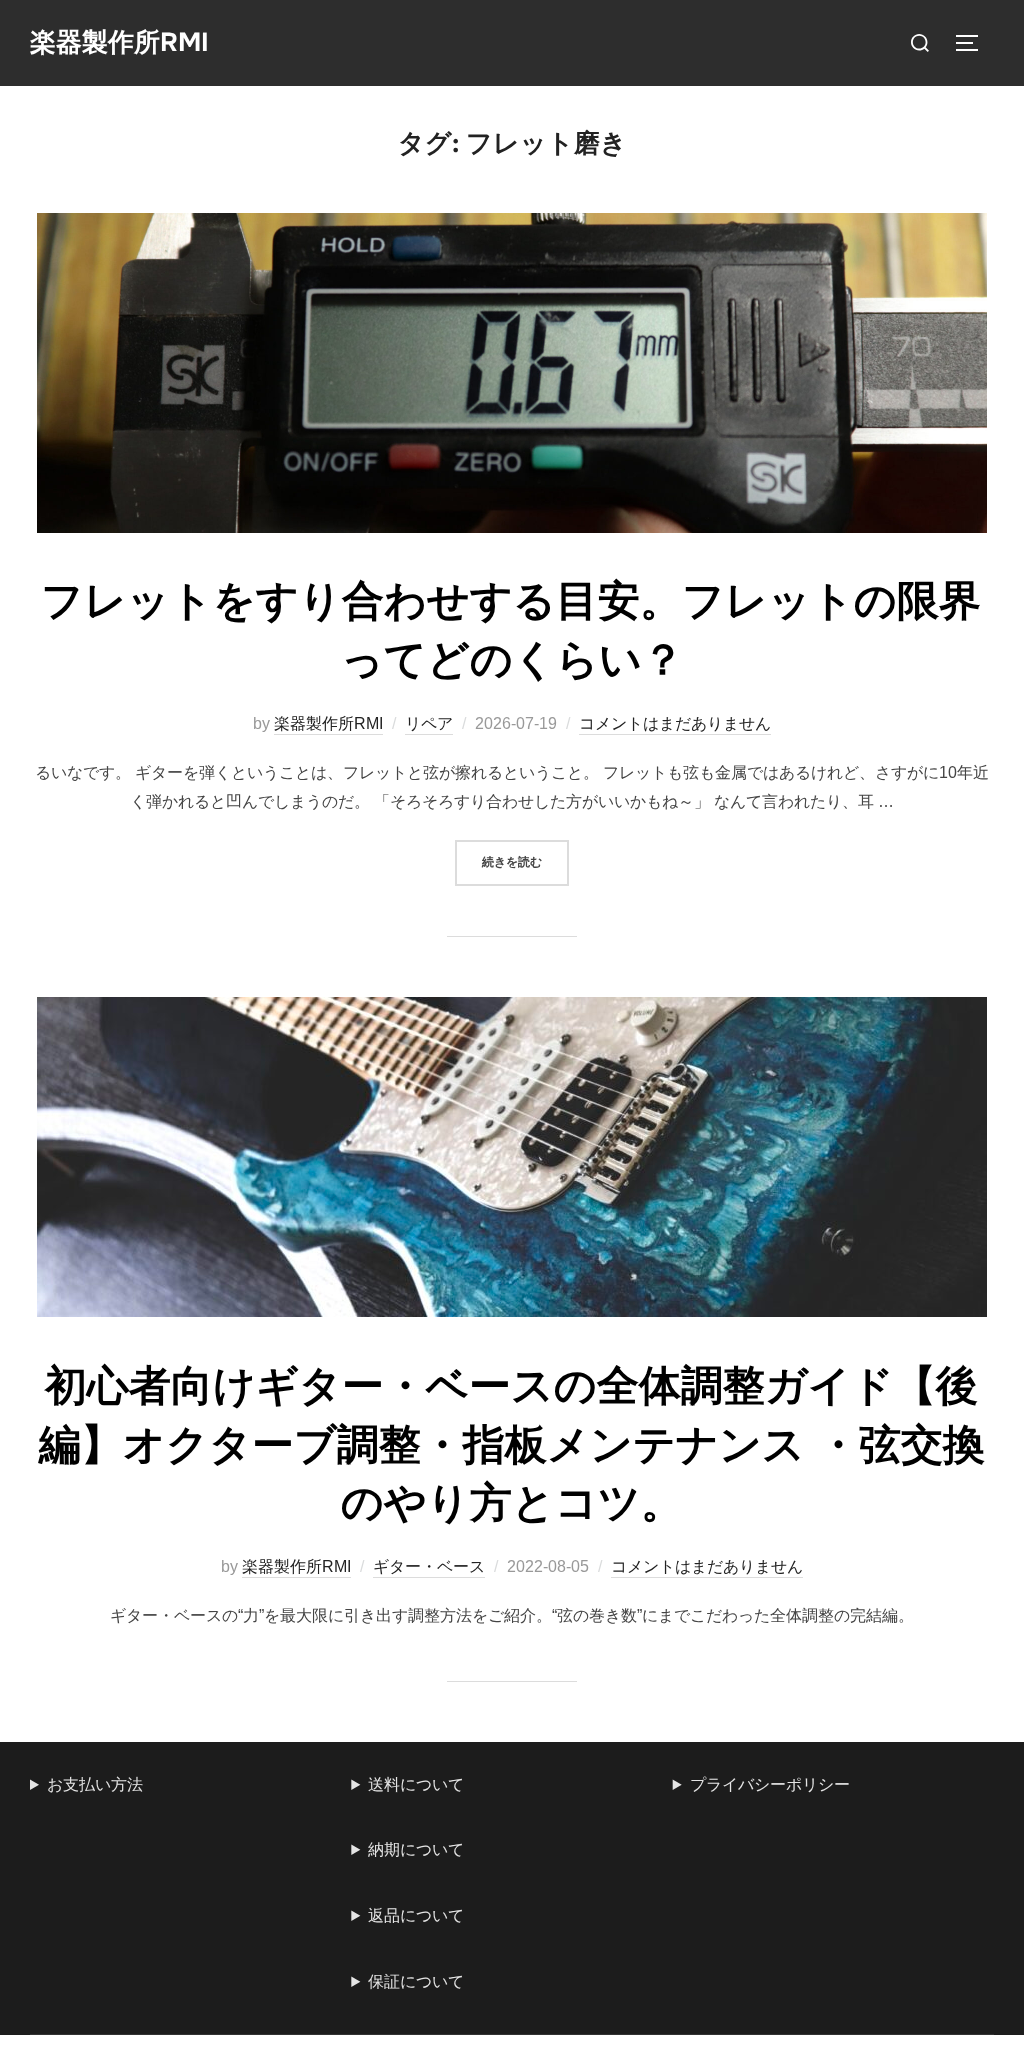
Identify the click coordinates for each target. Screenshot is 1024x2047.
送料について (416, 1784)
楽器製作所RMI (119, 42)
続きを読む (525, 861)
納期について (416, 1849)
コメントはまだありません (675, 723)
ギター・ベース (429, 1566)
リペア (429, 723)
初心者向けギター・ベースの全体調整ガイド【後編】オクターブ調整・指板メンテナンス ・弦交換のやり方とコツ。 (512, 1445)
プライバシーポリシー (770, 1784)
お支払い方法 (95, 1784)
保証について (416, 1981)
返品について (416, 1915)
